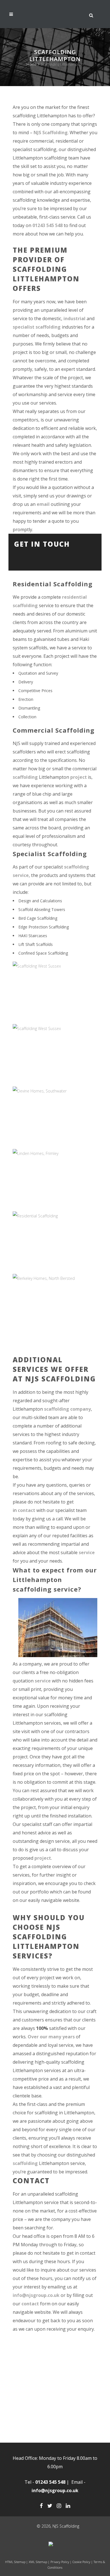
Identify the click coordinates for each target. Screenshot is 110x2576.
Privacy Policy (60, 2562)
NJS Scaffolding (51, 133)
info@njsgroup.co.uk (36, 2295)
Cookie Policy (81, 2562)
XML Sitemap (38, 2562)
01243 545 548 (48, 225)
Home (32, 64)
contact (27, 1510)
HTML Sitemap (15, 2562)
